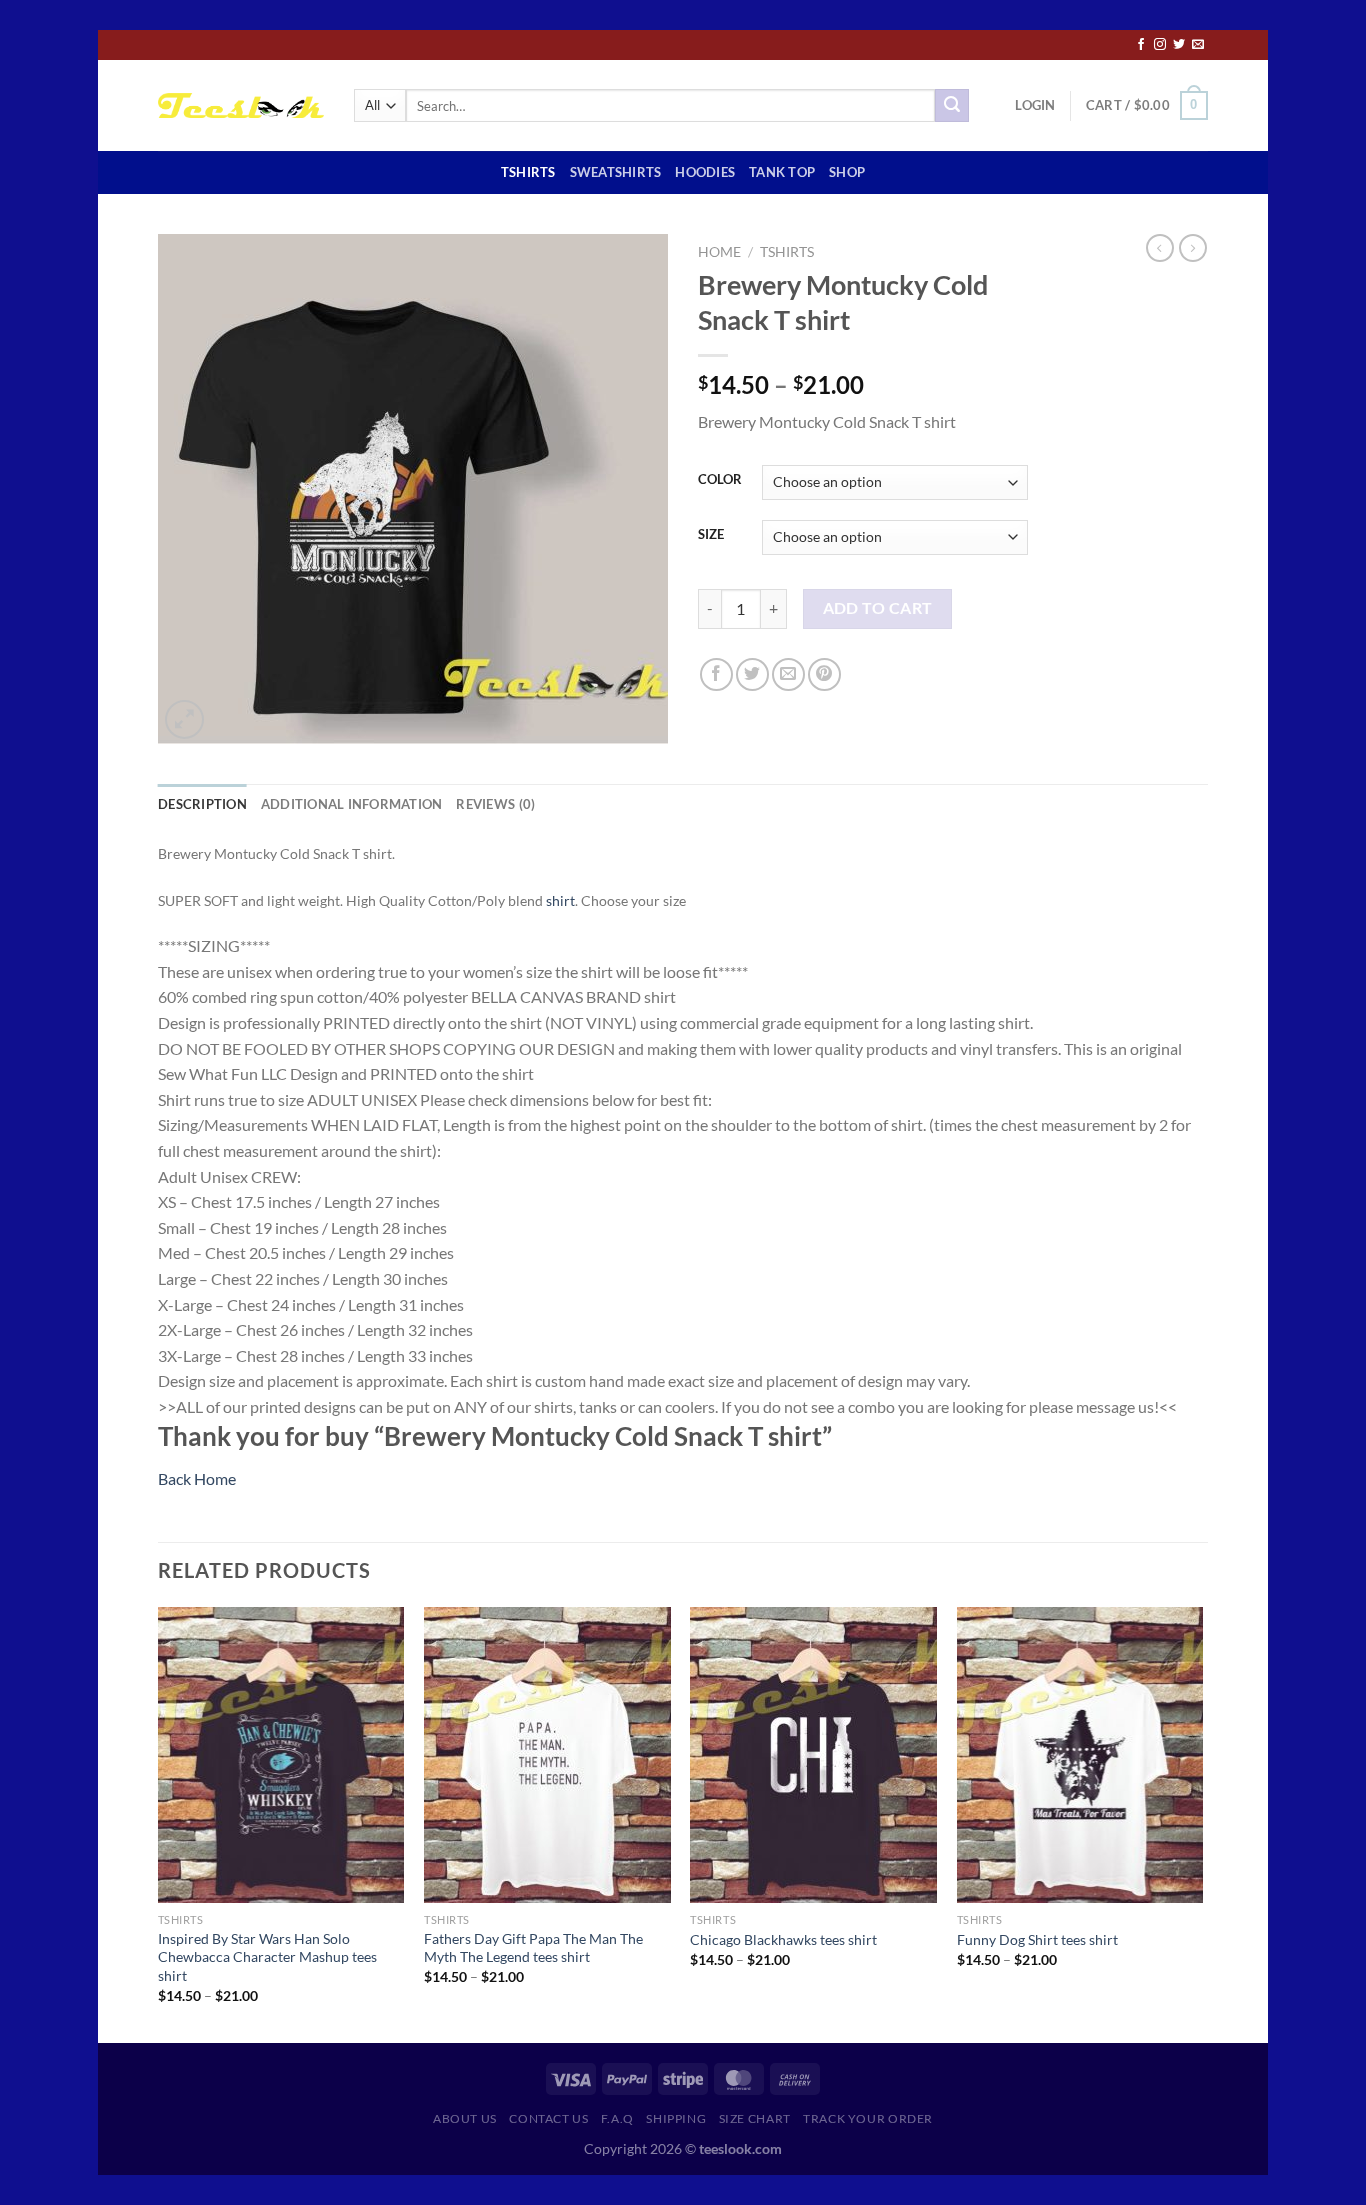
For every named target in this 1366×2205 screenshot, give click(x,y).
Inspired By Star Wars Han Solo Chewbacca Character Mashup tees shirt (267, 1957)
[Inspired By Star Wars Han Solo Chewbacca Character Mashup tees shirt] (281, 1755)
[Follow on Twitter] (1179, 45)
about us (465, 2118)
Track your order (868, 2118)
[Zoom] (184, 719)
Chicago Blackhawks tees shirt (783, 1939)
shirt (560, 900)
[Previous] (159, 1823)
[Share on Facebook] (716, 674)
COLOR (720, 480)
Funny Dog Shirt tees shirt (1037, 1939)
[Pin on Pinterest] (824, 674)
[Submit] (952, 106)
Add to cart (878, 608)
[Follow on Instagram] (1160, 45)
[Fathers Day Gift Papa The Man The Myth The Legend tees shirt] (547, 1755)
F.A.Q (617, 2118)
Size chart (755, 2118)
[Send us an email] (1198, 45)
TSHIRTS (528, 172)
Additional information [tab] (352, 804)
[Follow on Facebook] (1141, 45)
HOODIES (705, 172)
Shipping (676, 2118)
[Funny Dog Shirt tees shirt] (1080, 1755)
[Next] (1202, 1823)
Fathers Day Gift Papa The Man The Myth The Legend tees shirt (533, 1948)
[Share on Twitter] (752, 674)
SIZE (711, 535)
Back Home (197, 1478)
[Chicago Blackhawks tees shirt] (813, 1755)
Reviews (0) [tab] (495, 804)
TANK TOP (782, 172)
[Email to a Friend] (788, 674)
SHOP (847, 172)
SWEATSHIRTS (616, 172)
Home (719, 252)
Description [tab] (202, 804)
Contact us (548, 2118)
